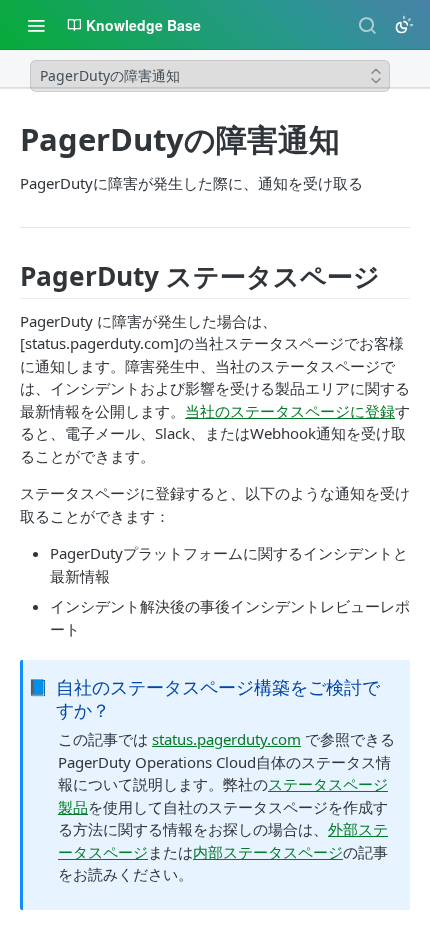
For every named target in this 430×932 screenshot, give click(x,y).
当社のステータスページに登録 (290, 411)
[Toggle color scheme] (404, 25)
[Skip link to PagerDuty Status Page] (13, 277)
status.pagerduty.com (226, 739)
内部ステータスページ (268, 852)
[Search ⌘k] (367, 25)
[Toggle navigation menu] (36, 25)
